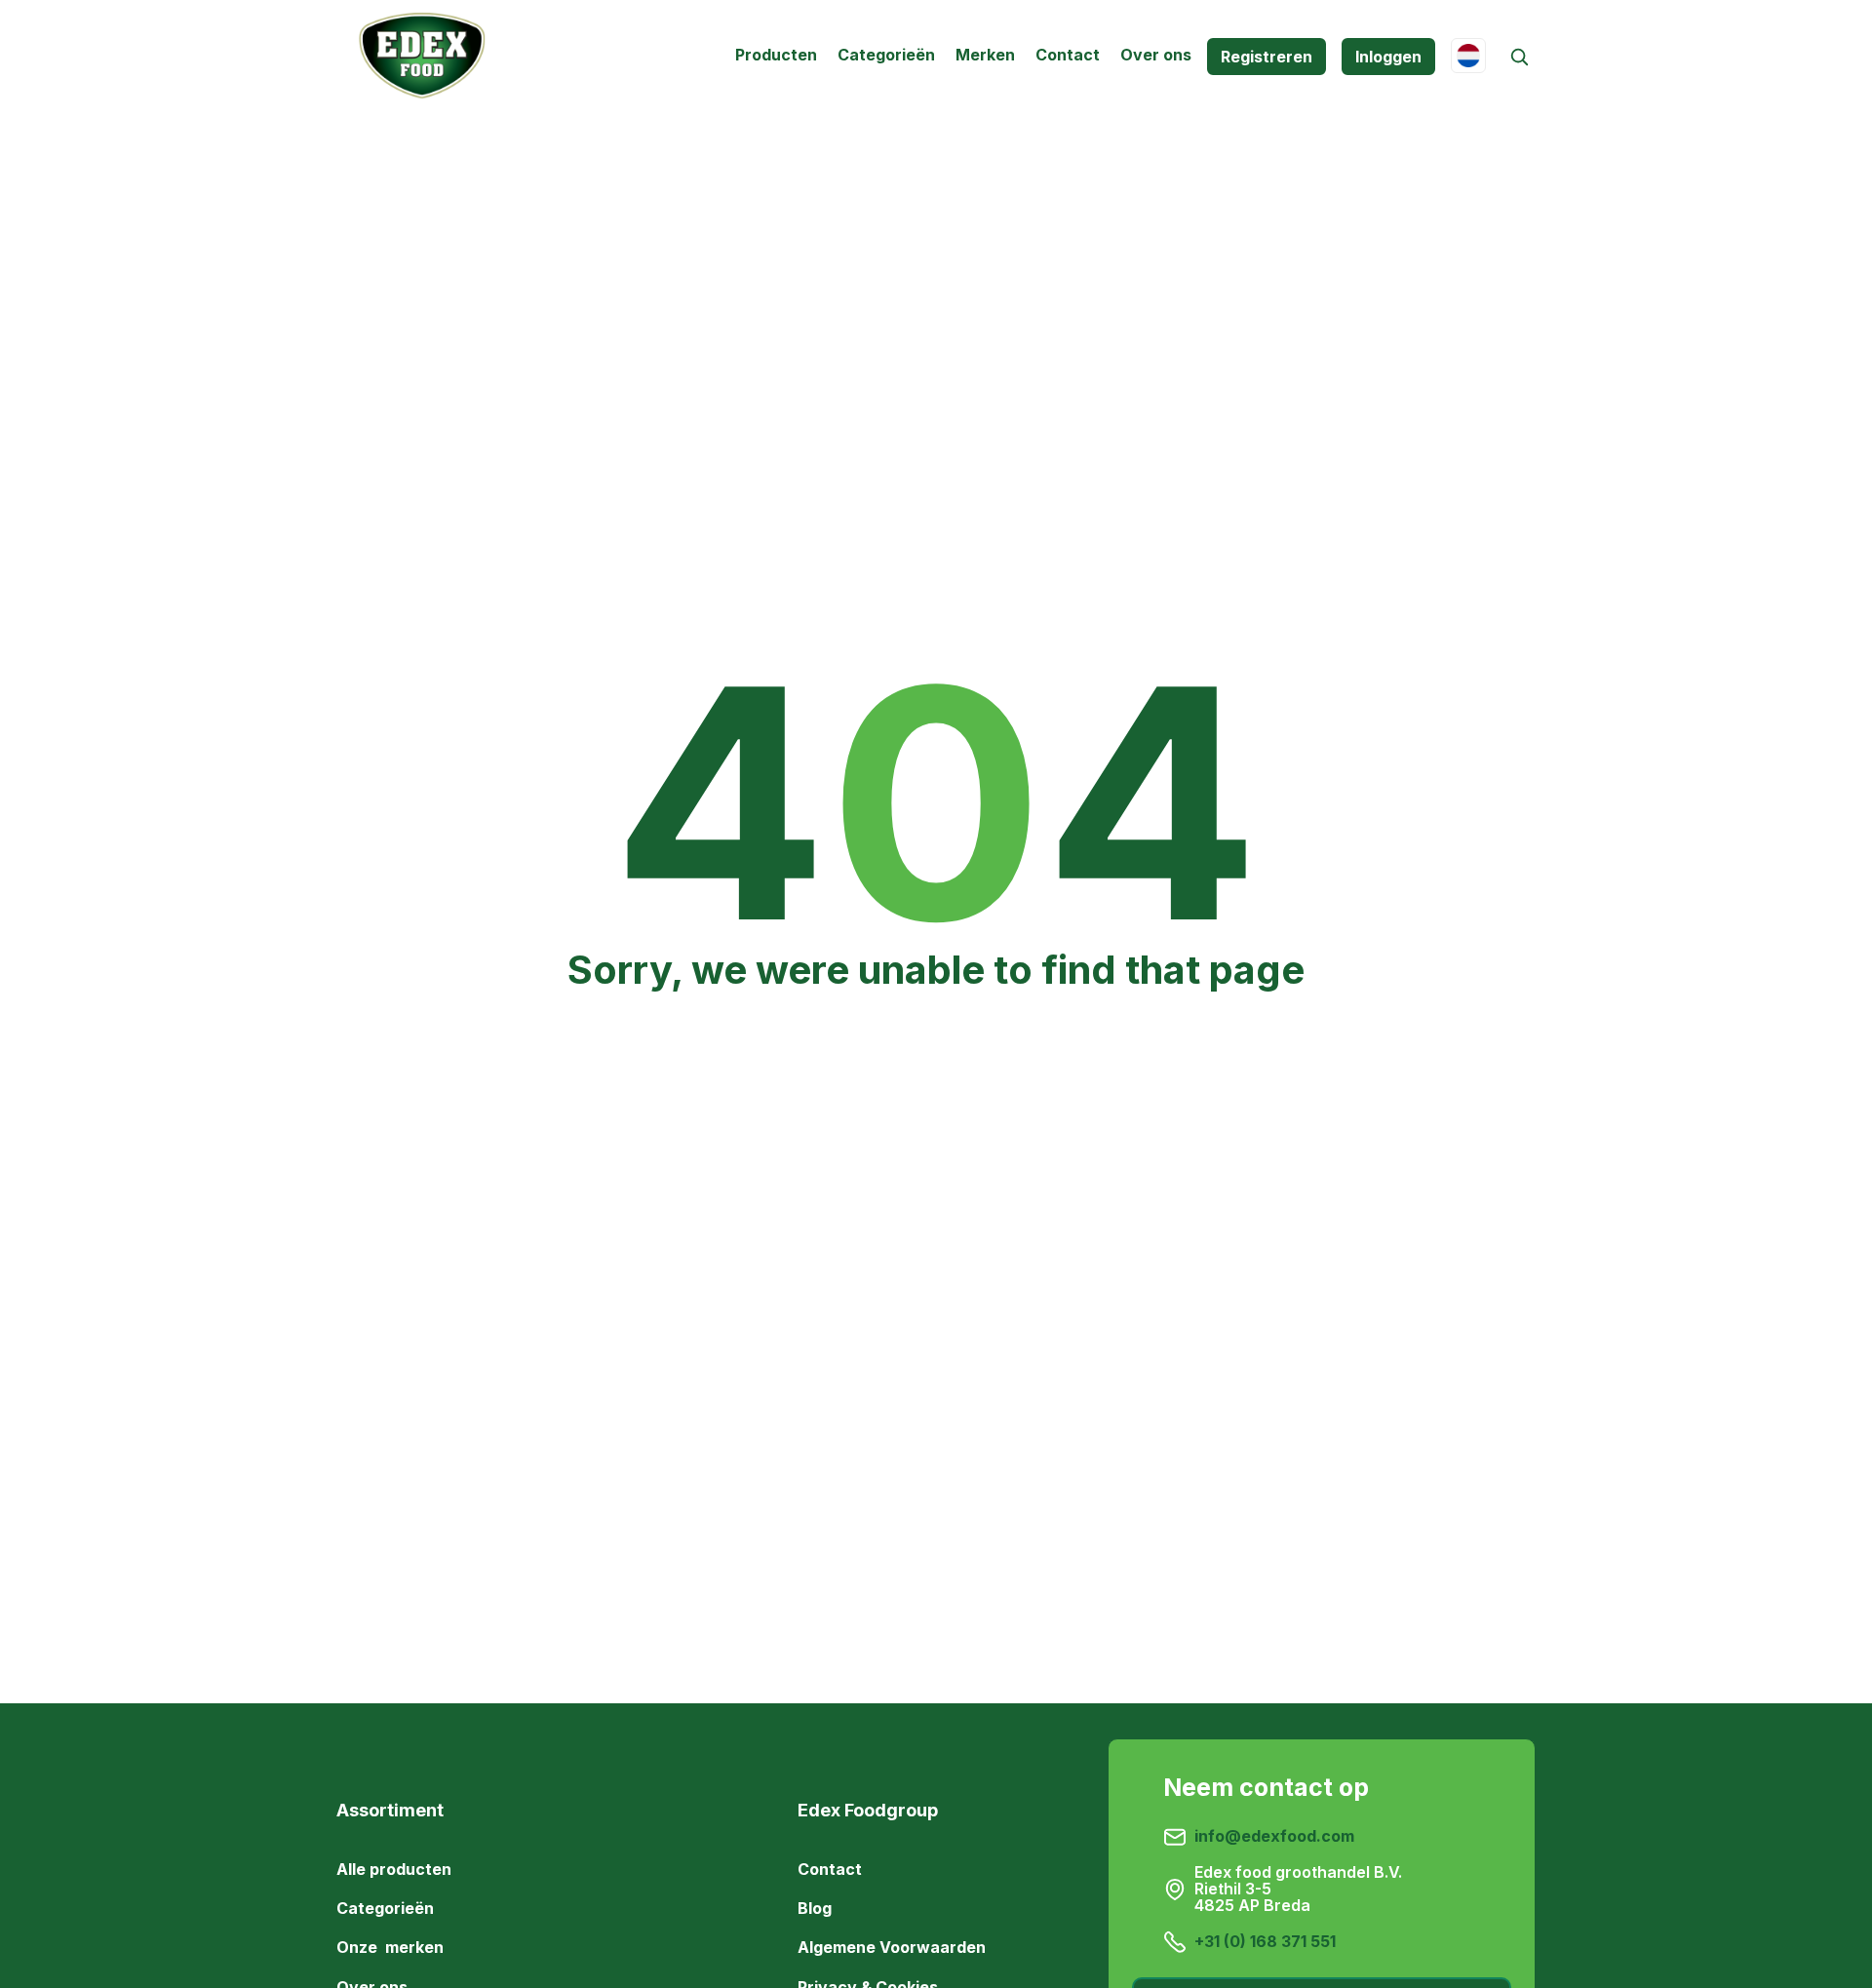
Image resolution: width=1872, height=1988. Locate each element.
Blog (815, 1908)
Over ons (1156, 55)
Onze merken (390, 1947)
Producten (776, 55)
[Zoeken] (1519, 57)
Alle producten (394, 1869)
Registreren (1267, 57)
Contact (1068, 55)
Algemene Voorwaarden (892, 1947)
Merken (985, 55)
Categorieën (886, 55)
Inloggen (1388, 57)
